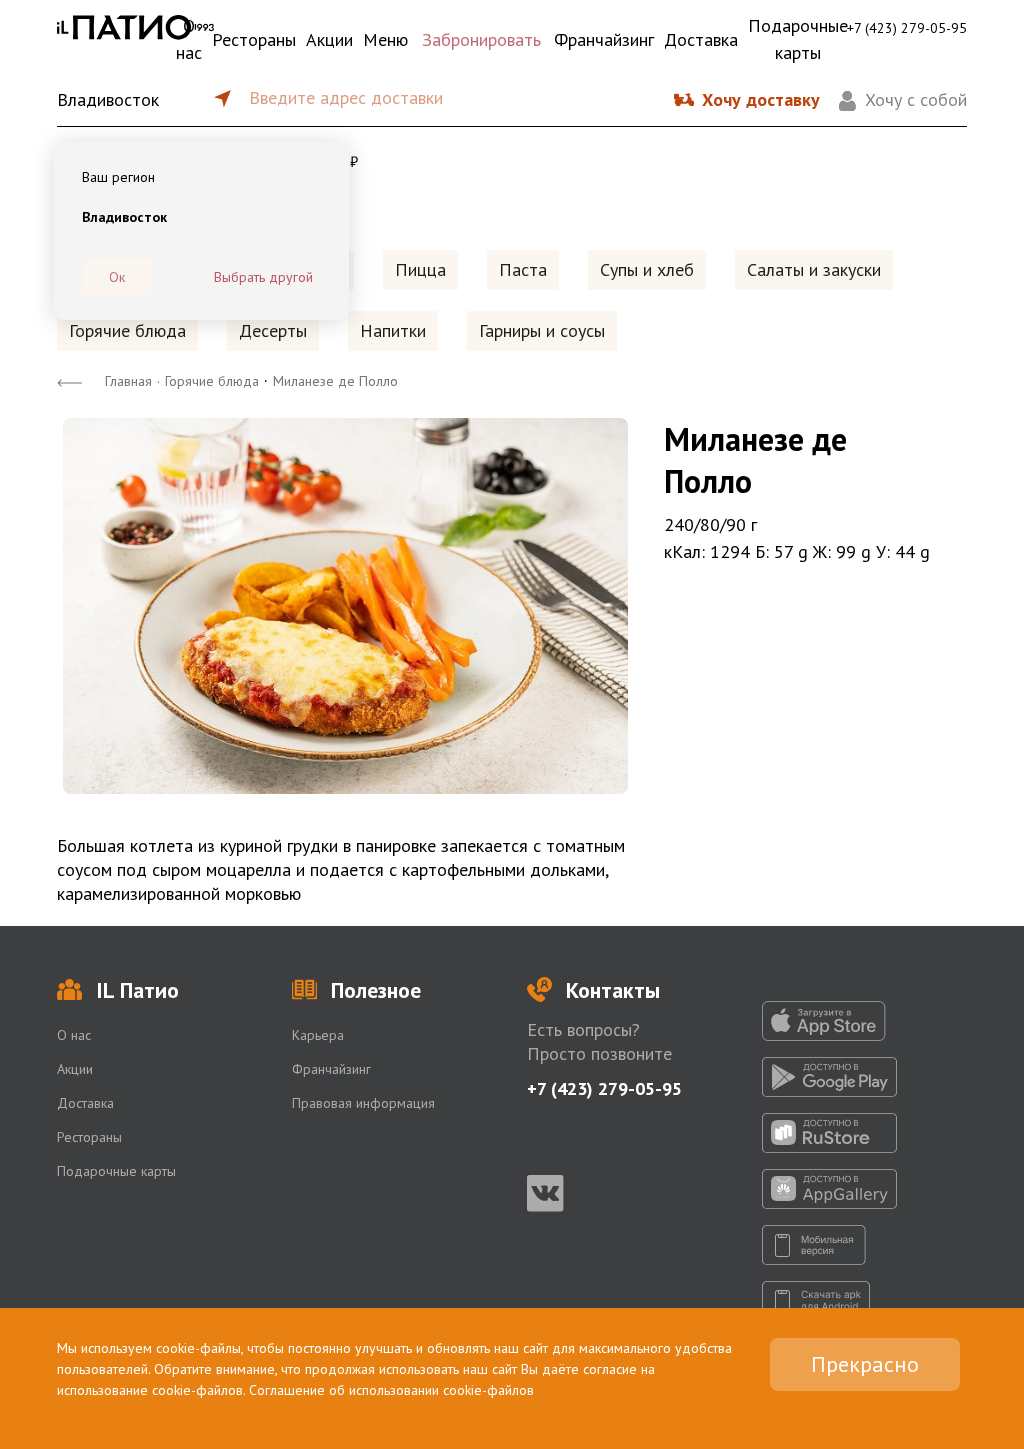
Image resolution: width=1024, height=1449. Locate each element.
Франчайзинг (604, 39)
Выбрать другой (263, 277)
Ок (117, 277)
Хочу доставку (761, 99)
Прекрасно (865, 1364)
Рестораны (254, 39)
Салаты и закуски (814, 269)
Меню (385, 39)
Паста (523, 269)
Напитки (393, 330)
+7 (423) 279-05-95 (907, 28)
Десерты (273, 330)
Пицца (420, 269)
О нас (189, 39)
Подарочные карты (798, 39)
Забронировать (481, 39)
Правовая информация (363, 1103)
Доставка (701, 39)
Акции (329, 39)
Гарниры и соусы (542, 330)
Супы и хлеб (647, 269)
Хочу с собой (916, 99)
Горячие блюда (127, 330)
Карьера (318, 1035)
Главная (128, 381)
